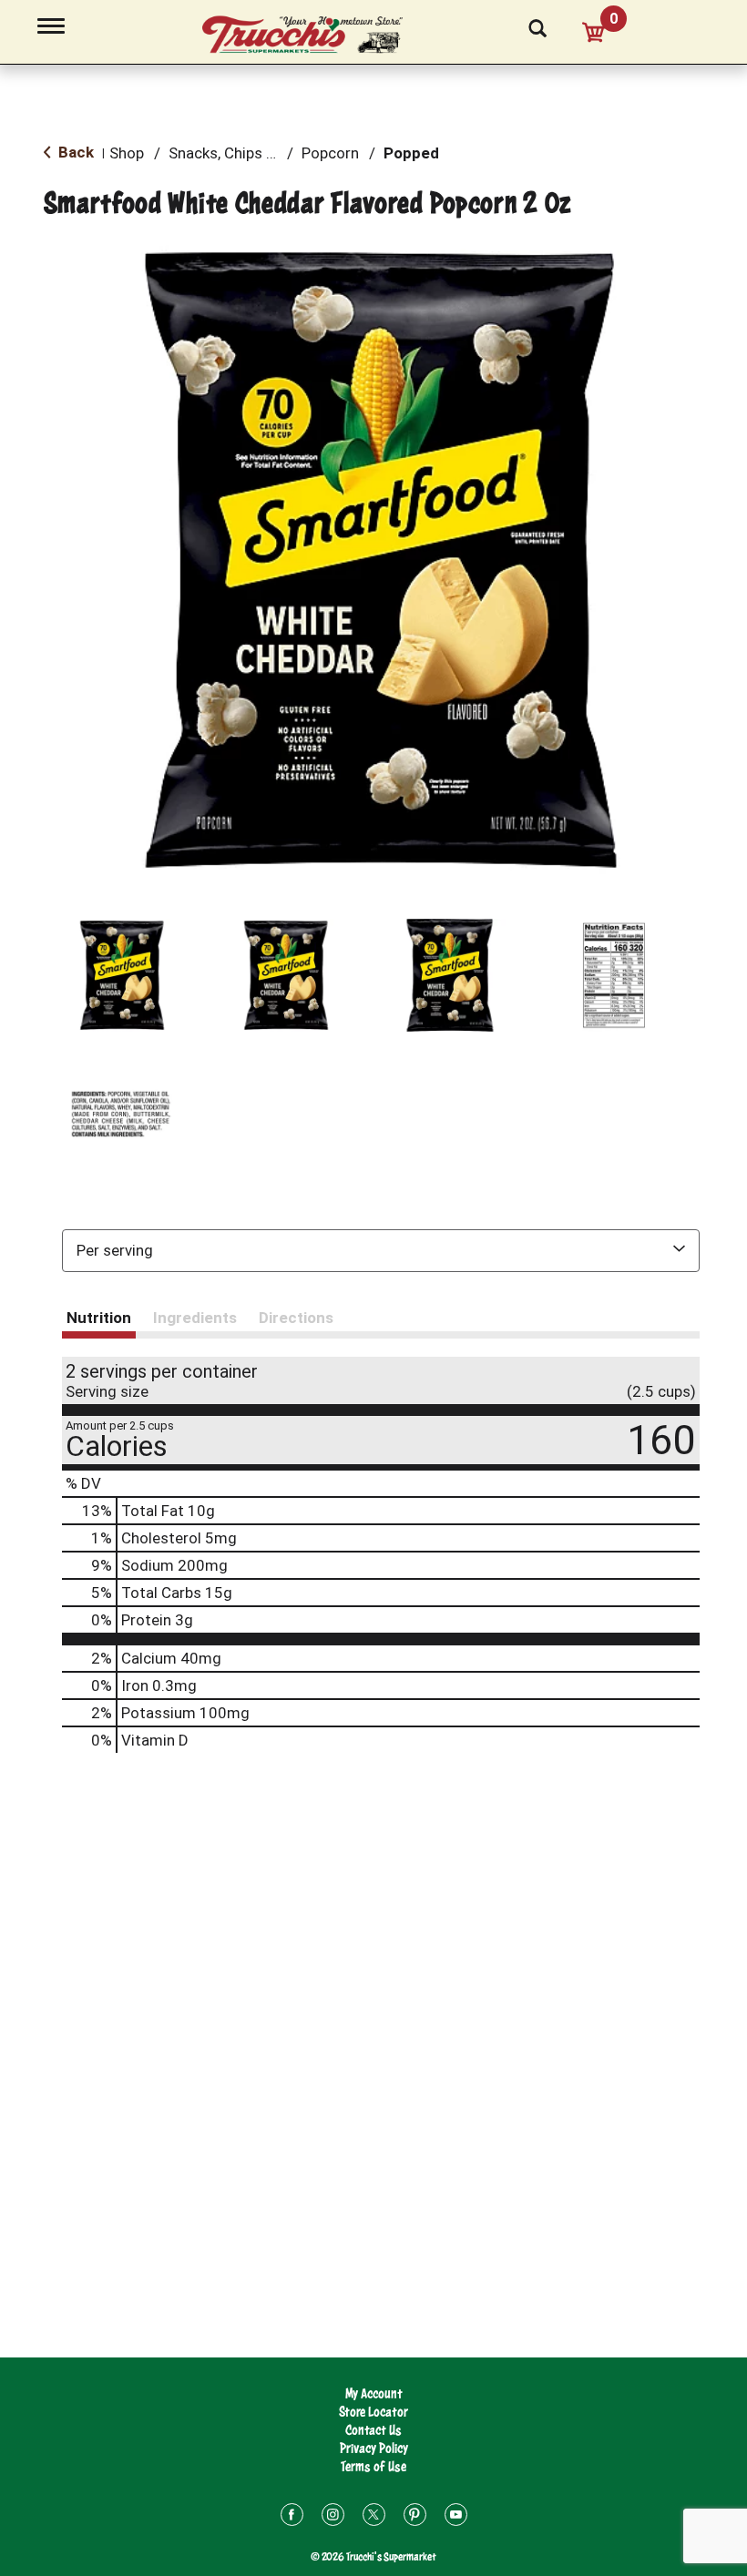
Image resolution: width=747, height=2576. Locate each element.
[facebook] (292, 2517)
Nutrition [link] (99, 1318)
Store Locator (373, 2412)
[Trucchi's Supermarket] (312, 36)
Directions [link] (296, 1318)
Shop (127, 153)
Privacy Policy (374, 2448)
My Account (374, 2393)
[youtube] (456, 2517)
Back (74, 152)
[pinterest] (415, 2517)
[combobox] (381, 1250)
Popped (411, 153)
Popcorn (330, 153)
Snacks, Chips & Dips (239, 153)
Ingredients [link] (195, 1318)
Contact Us (373, 2430)
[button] (122, 975)
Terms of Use (373, 2466)
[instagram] (333, 2517)
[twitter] (374, 2517)
